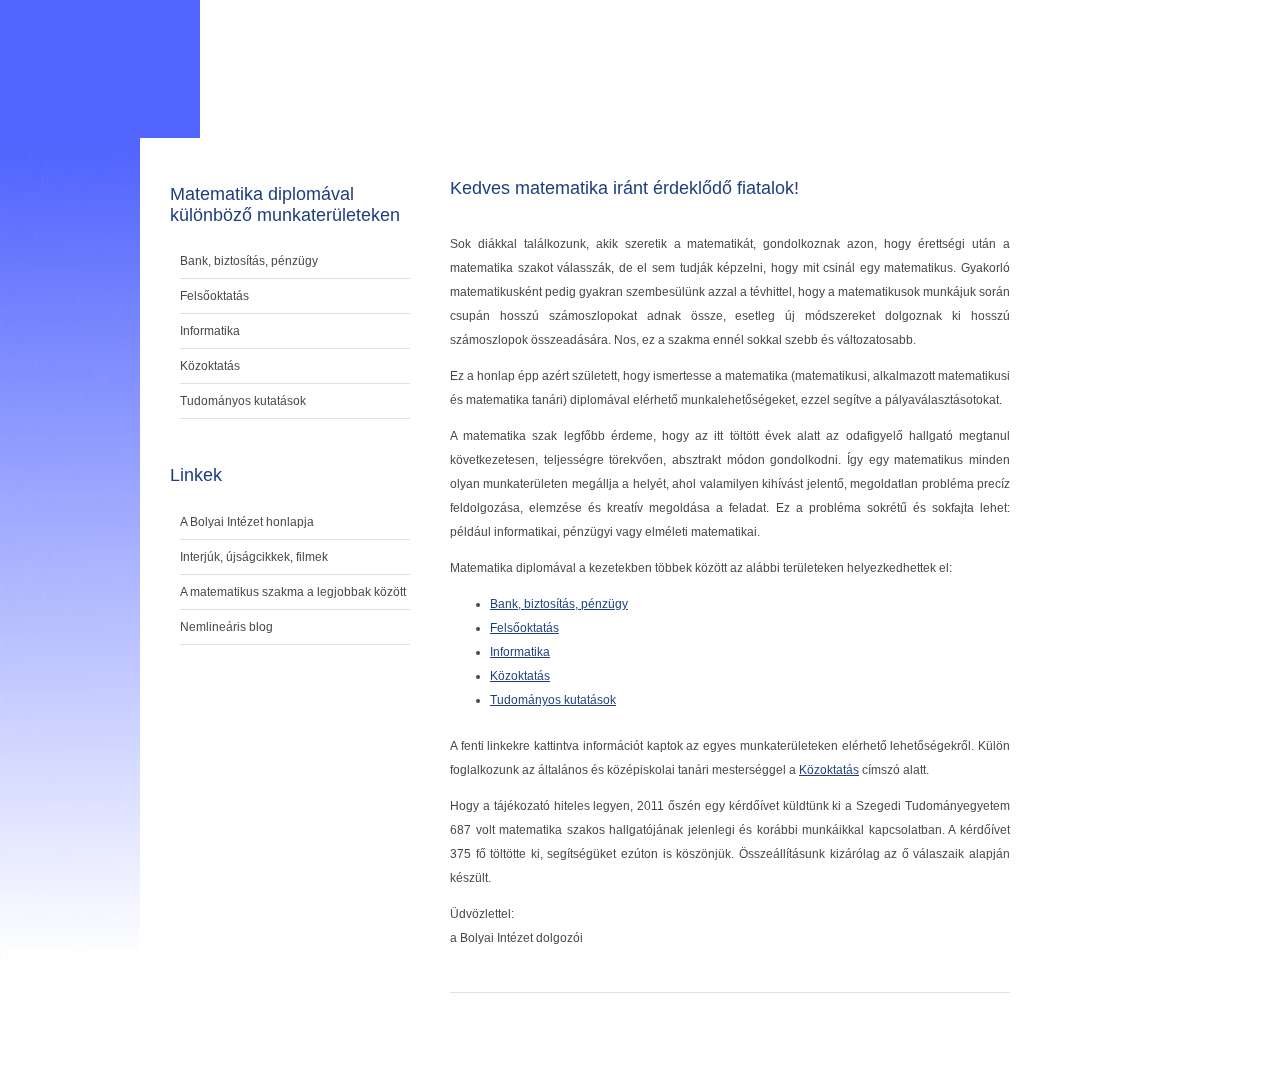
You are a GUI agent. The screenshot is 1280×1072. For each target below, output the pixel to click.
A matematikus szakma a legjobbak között (293, 592)
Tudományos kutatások (553, 700)
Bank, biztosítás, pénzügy (559, 604)
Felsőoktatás (524, 628)
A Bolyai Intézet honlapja (247, 522)
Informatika (520, 652)
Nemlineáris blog (226, 627)
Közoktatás (520, 676)
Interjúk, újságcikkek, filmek (254, 557)
